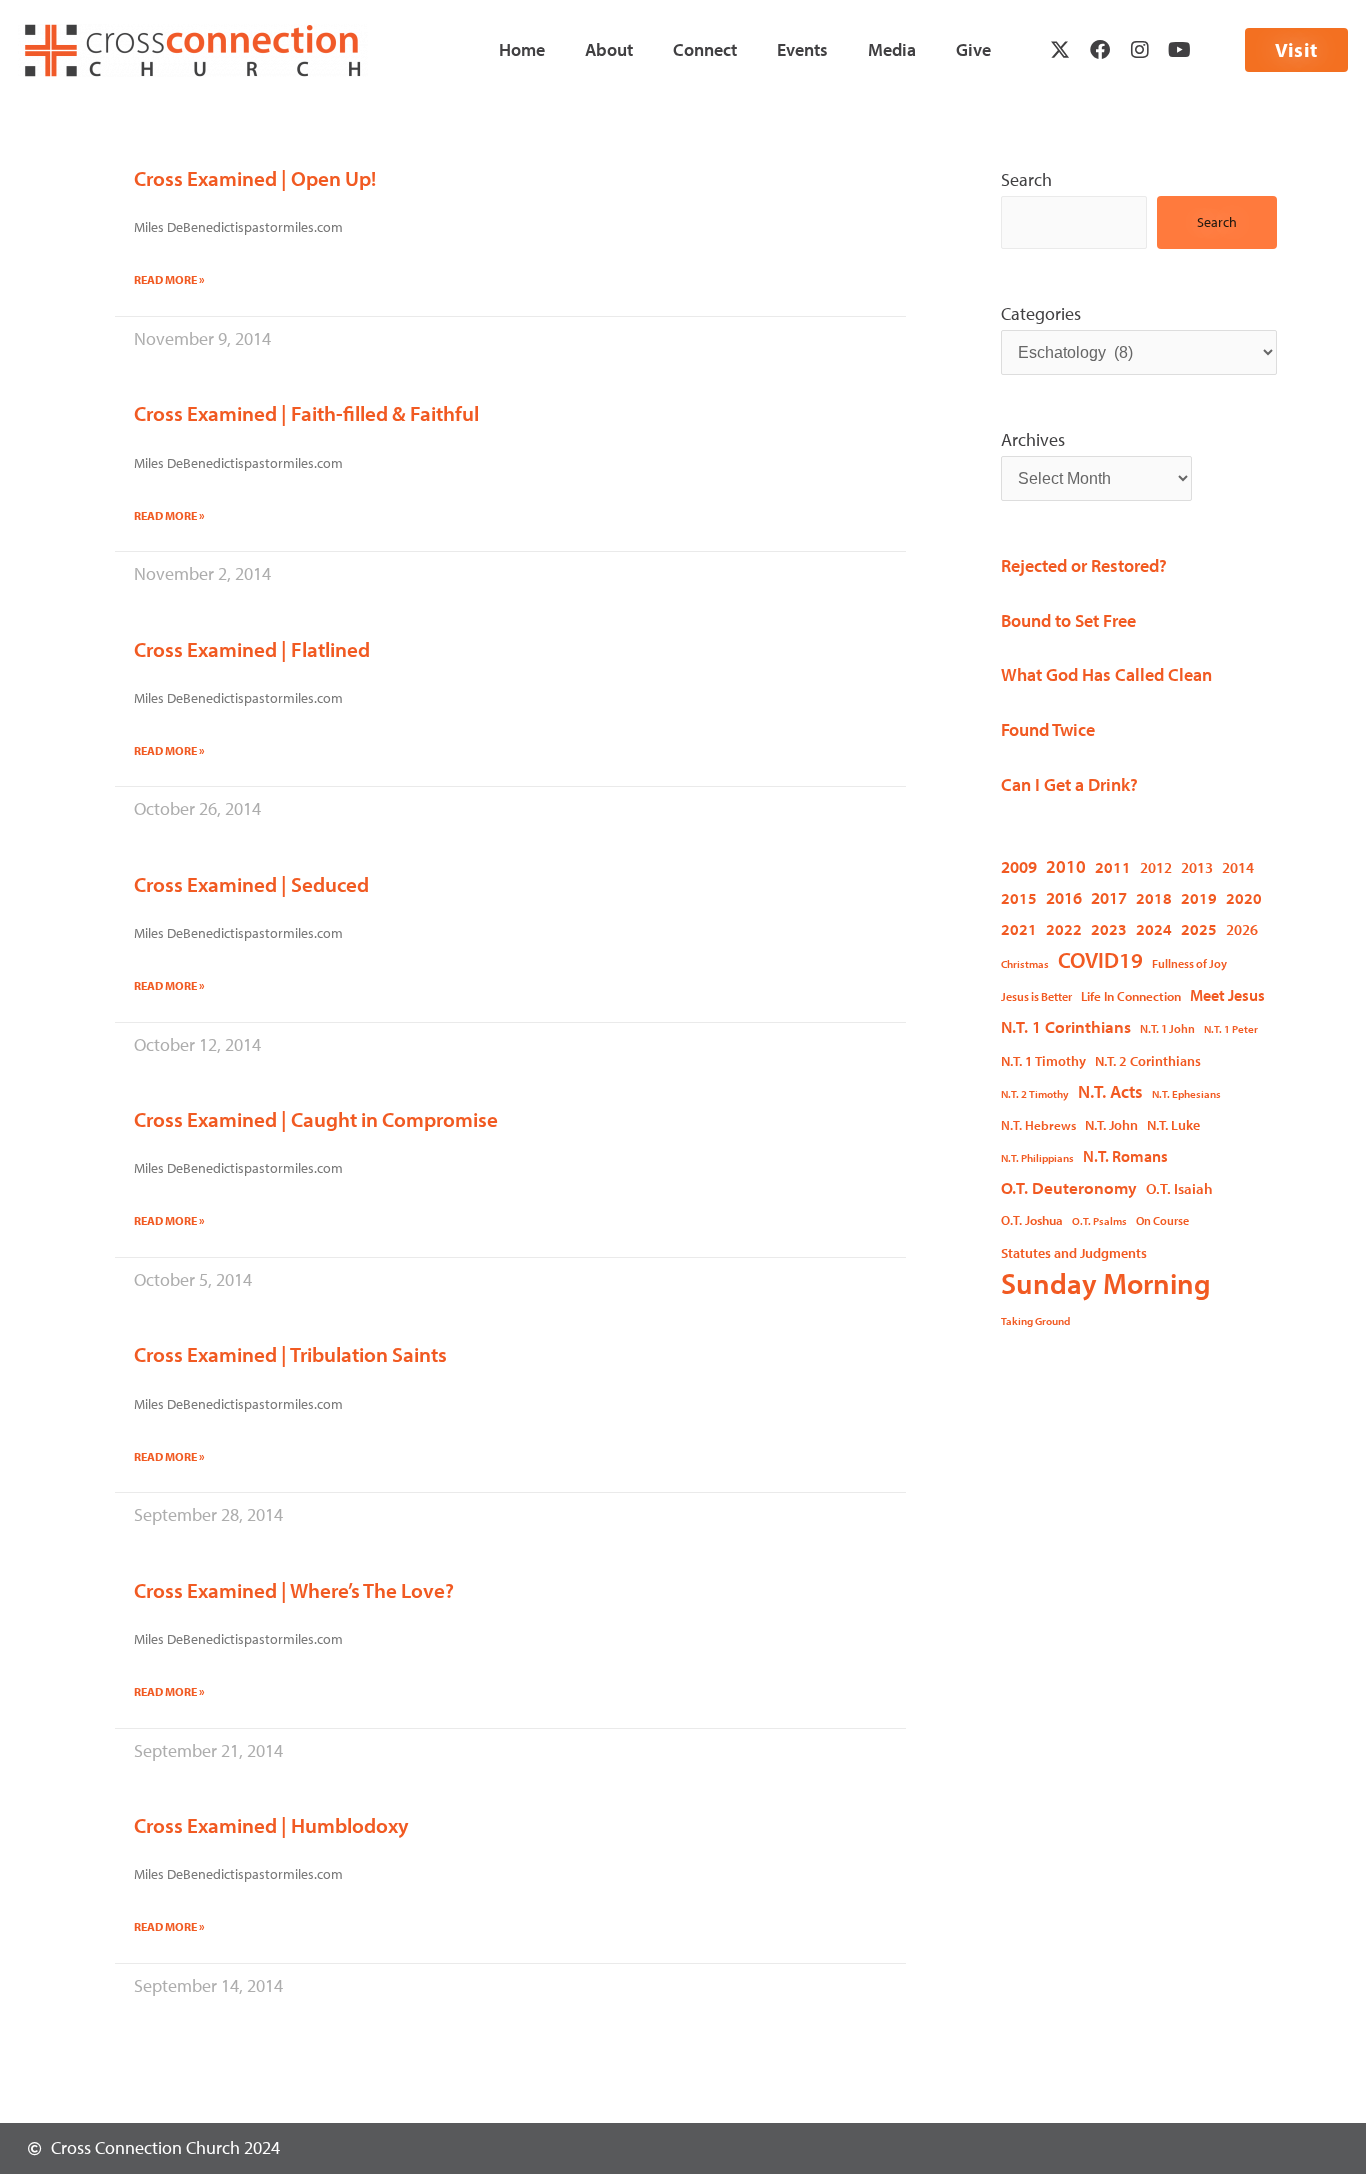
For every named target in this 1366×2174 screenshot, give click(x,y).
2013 (1197, 867)
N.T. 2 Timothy (1035, 1094)
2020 (1244, 897)
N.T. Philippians (1037, 1158)
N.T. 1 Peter (1231, 1029)
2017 (1109, 897)
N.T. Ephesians (1186, 1094)
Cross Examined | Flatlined (252, 649)
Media (892, 49)
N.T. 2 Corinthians (1148, 1061)
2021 (1019, 928)
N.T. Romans (1125, 1156)
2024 (1154, 928)
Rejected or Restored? (1084, 565)
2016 (1064, 897)
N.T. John (1111, 1124)
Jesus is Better (1036, 996)
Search (1026, 179)
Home (522, 49)
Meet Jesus (1227, 995)
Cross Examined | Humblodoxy (271, 1825)
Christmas (1025, 964)
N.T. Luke (1173, 1125)
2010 (1066, 866)
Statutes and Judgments (1074, 1253)
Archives (1033, 439)
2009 (1019, 866)
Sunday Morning (1106, 1283)
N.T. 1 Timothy (1043, 1061)
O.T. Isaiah (1179, 1188)
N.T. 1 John (1167, 1028)
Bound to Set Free (1068, 620)
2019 (1199, 897)
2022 (1064, 928)
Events (802, 49)
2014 (1238, 867)
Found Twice (1048, 729)
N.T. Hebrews (1038, 1125)
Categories (1041, 313)
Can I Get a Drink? (1069, 784)
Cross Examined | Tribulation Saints (290, 1354)
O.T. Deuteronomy (1069, 1187)
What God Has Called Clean (1106, 674)
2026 (1242, 929)
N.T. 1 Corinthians (1066, 1026)
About (609, 49)
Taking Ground (1035, 1321)
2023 (1109, 928)
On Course (1162, 1220)
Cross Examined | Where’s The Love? (294, 1590)
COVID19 (1100, 960)
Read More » (169, 279)
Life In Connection (1131, 996)
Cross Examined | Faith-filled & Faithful (306, 413)
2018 (1154, 897)
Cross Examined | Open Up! (255, 178)
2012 (1156, 867)
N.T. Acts (1110, 1091)
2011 (1113, 867)
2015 (1019, 897)
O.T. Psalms (1099, 1221)
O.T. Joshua (1032, 1220)
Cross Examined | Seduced (251, 884)
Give (973, 49)
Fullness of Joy (1189, 963)
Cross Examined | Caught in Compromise (316, 1119)
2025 (1199, 928)
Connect (705, 49)
